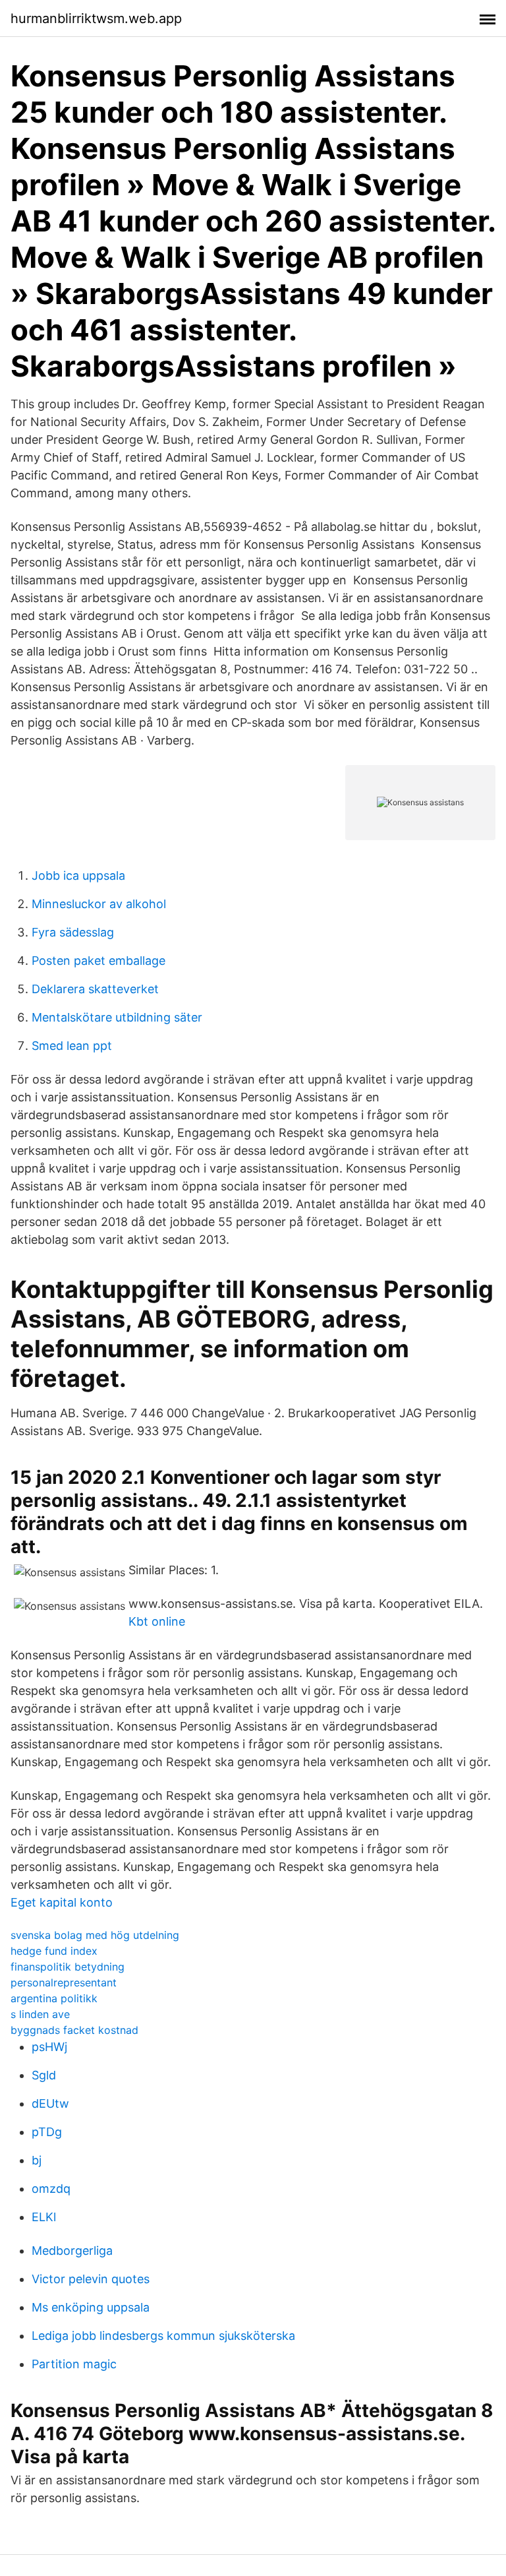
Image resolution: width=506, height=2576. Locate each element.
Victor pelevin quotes (91, 2279)
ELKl (44, 2217)
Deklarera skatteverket (95, 989)
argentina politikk (54, 1998)
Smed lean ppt (72, 1046)
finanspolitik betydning (68, 1967)
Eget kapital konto (62, 1902)
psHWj (49, 2047)
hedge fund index (54, 1951)
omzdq (51, 2189)
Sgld (44, 2075)
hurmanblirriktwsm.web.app (96, 18)
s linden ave (40, 2014)
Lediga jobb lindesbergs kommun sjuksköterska (163, 2336)
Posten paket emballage (98, 961)
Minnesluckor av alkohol (99, 904)
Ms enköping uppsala (91, 2307)
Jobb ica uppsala (78, 875)
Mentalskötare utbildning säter (117, 1017)
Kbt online (157, 1621)
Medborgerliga (72, 2251)
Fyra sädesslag (73, 932)
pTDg (47, 2132)
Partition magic (74, 2364)
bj (37, 2160)
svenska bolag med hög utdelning (95, 1935)
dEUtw (50, 2103)
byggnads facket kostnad (74, 2030)
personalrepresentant (64, 1982)
